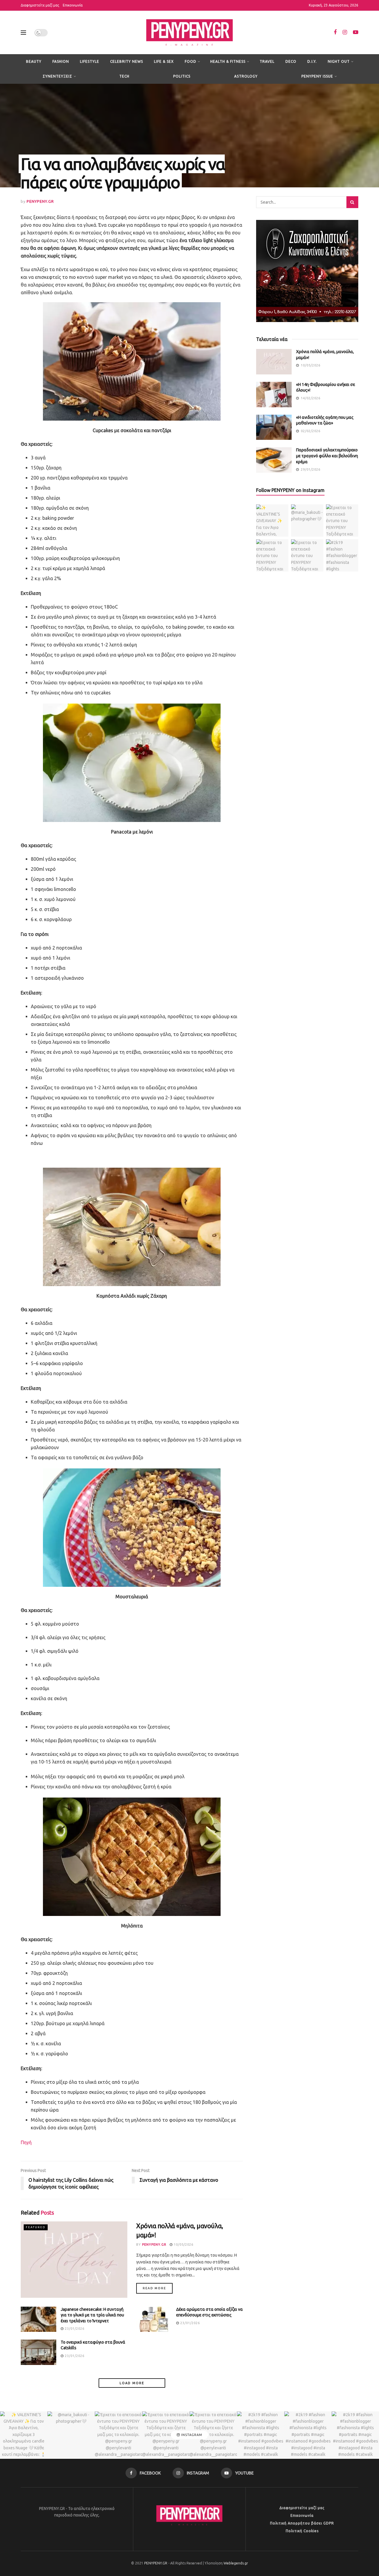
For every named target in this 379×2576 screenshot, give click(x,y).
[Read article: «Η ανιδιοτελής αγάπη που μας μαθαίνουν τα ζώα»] (274, 427)
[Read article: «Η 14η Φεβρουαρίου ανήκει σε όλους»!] (274, 395)
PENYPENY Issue (317, 76)
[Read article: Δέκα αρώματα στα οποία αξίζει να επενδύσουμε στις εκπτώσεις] (154, 2319)
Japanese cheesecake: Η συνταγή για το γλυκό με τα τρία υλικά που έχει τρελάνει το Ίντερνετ (92, 2315)
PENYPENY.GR (40, 201)
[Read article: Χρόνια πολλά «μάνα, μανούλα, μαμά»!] (74, 2259)
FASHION (61, 61)
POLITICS (182, 76)
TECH (124, 76)
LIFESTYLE (90, 61)
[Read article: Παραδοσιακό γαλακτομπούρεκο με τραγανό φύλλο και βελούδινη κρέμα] (274, 460)
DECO (291, 61)
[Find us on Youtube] (356, 32)
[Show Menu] (23, 33)
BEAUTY (34, 61)
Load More (132, 2383)
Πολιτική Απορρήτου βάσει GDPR (302, 2523)
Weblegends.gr (236, 2563)
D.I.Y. (312, 61)
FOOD (191, 61)
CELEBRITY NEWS (127, 61)
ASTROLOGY (246, 76)
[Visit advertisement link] (307, 271)
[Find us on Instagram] (345, 32)
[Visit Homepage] (189, 33)
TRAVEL (267, 61)
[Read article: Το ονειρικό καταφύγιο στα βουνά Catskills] (38, 2352)
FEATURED (36, 2227)
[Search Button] (352, 202)
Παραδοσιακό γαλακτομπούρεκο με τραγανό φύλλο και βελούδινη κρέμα (327, 456)
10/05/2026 (183, 2244)
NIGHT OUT (339, 61)
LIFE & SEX (164, 61)
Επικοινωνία (73, 5)
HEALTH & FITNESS (228, 61)
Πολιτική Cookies (302, 2531)
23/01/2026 (74, 2329)
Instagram (191, 2435)
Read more (158, 2288)
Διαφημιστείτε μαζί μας (40, 5)
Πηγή (26, 2142)
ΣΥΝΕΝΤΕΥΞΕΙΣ (57, 76)
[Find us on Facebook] (335, 32)
